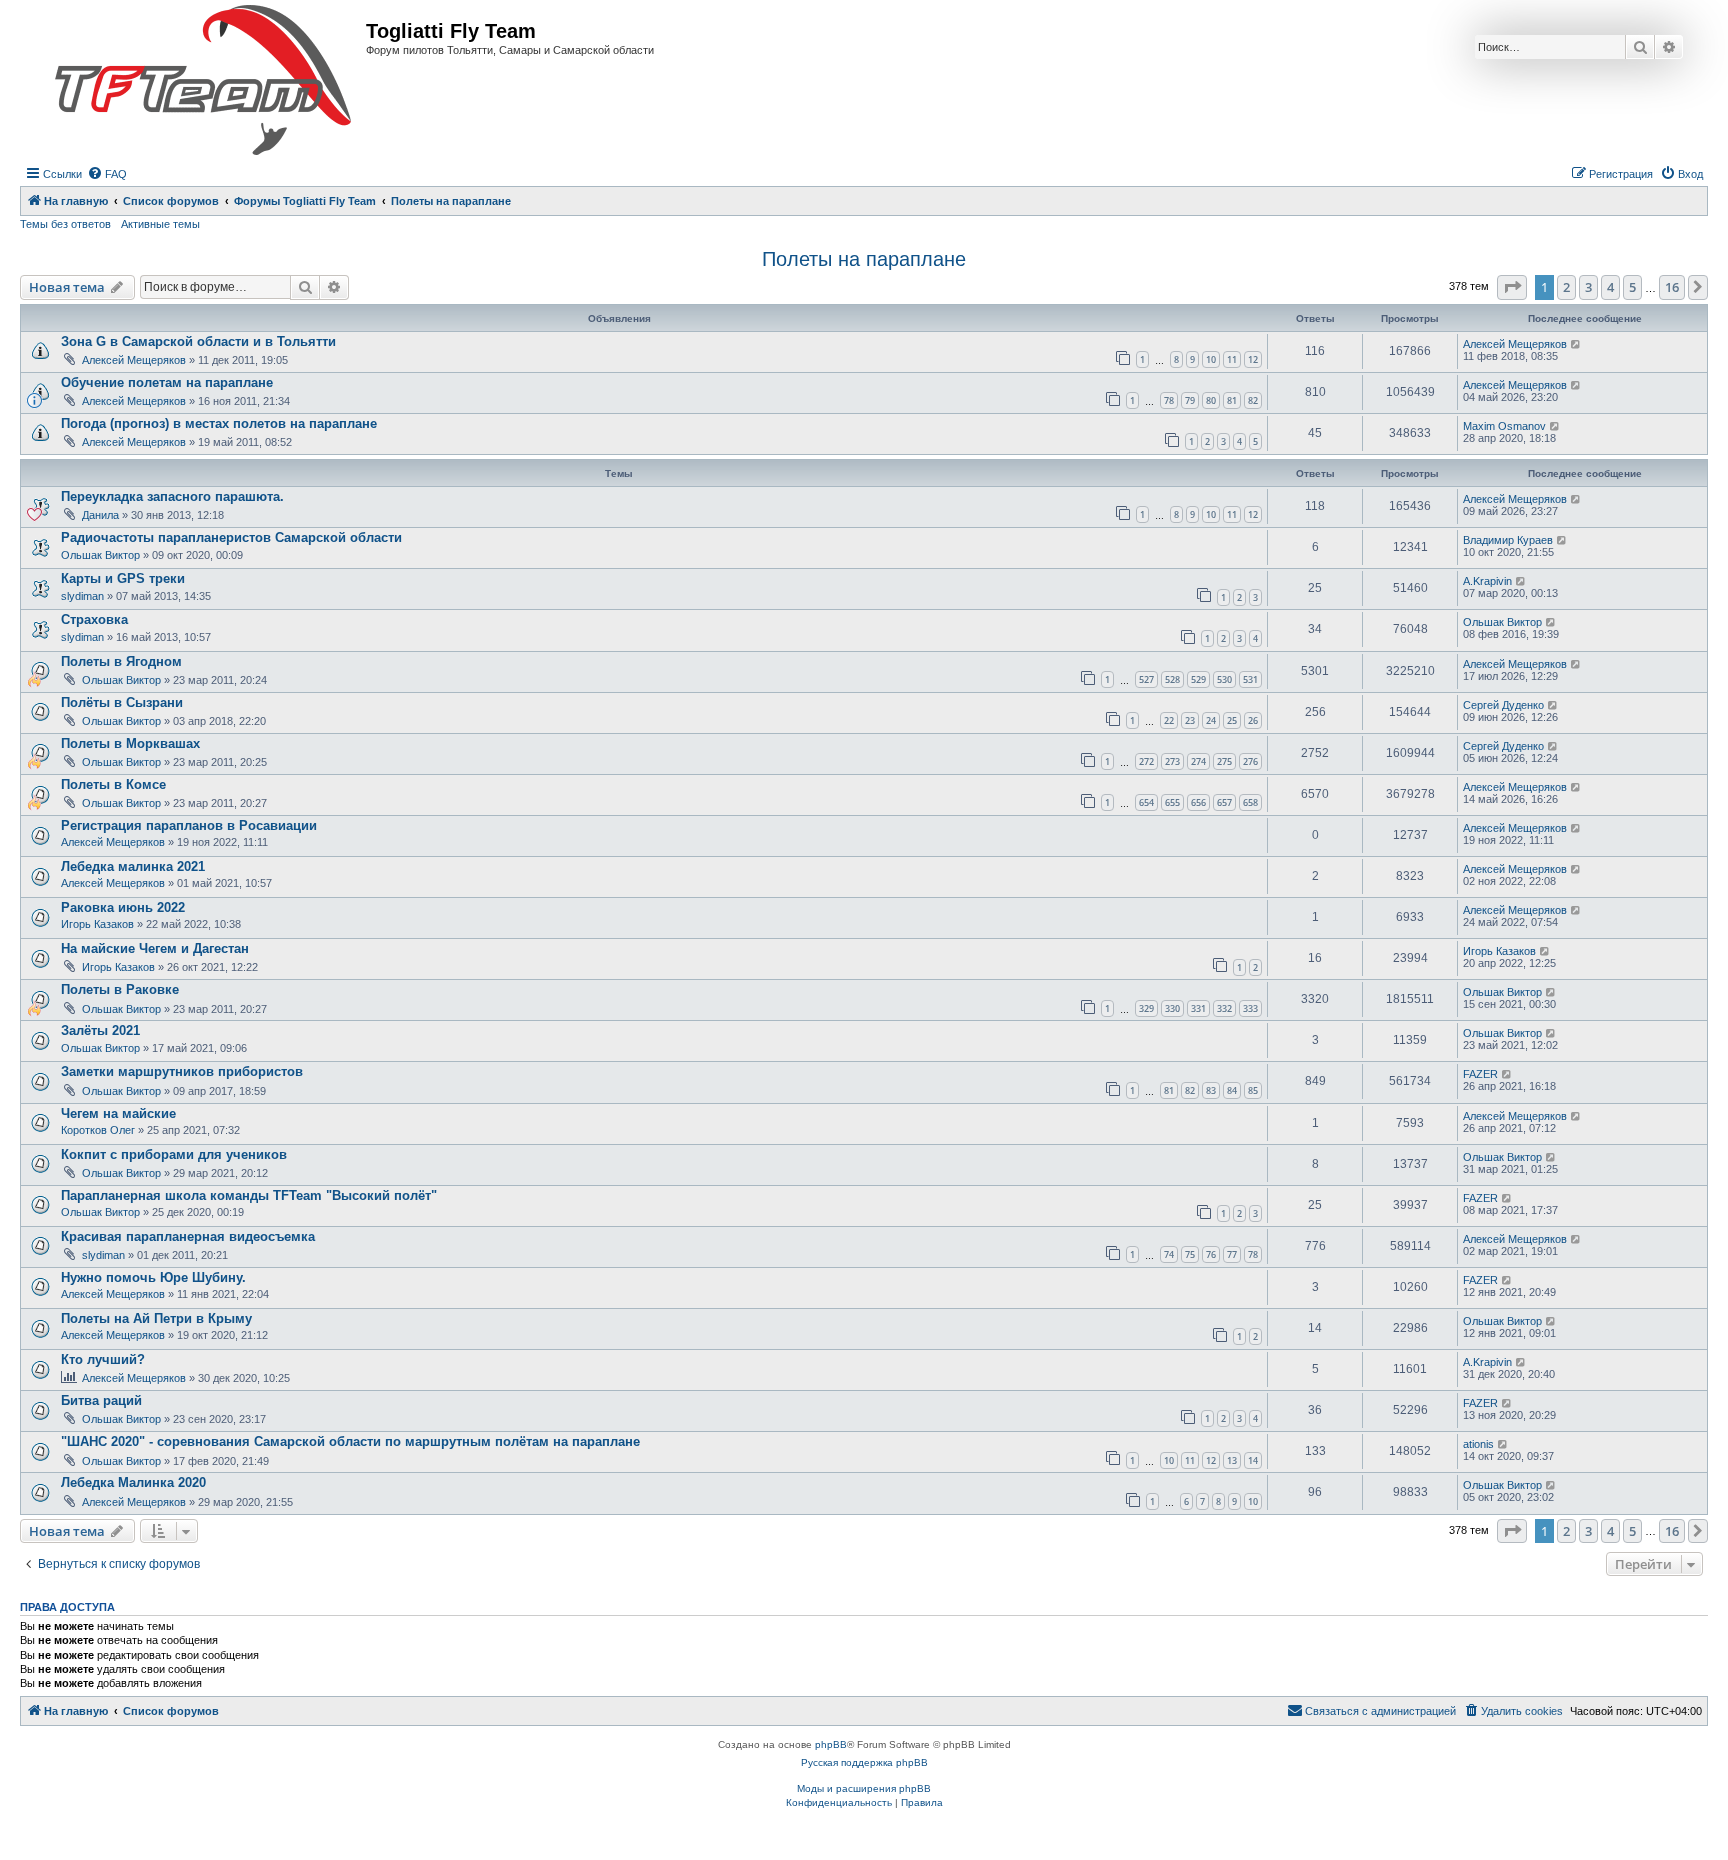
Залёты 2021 (100, 1030)
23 (1190, 720)
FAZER (1480, 1074)
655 (1172, 802)
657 (1224, 802)
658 (1250, 802)
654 (1146, 802)
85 (1253, 1090)
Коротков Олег (98, 1130)
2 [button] (1566, 287)
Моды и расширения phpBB (864, 1788)
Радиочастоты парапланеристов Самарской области (231, 537)
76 (1211, 1254)
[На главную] (203, 81)
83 (1211, 1090)
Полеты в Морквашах (130, 743)
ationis (1478, 1444)
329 (1146, 1008)
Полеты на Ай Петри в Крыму (156, 1318)
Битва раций (101, 1400)
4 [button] (1610, 287)
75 (1190, 1254)
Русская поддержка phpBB (864, 1762)
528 (1172, 679)
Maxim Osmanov (1504, 426)
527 (1146, 679)
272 (1146, 761)
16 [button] (1672, 287)
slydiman (82, 596)
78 (1169, 400)
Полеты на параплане (864, 259)
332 (1224, 1008)
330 (1172, 1008)
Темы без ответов (65, 224)
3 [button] (1588, 287)
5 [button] (1632, 287)
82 (1253, 400)
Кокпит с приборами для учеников (174, 1154)
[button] (1512, 287)
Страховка (94, 619)
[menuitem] (107, 174)
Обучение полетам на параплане (167, 382)
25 (1232, 720)
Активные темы (160, 224)
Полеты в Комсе (113, 784)
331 (1198, 1008)
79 (1190, 400)
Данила (100, 515)
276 (1250, 761)
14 (1253, 1460)
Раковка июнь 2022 (123, 907)
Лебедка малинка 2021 (133, 866)
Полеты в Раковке (120, 989)
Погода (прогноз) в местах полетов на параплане (219, 423)
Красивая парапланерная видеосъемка (188, 1236)
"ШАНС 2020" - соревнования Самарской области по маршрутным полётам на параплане (350, 1441)
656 (1198, 802)
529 (1198, 679)
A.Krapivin (1487, 581)
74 (1169, 1254)
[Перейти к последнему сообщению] (1576, 344)
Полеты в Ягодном (121, 661)
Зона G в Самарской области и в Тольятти (198, 341)
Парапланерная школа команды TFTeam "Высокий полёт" (249, 1195)
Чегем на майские (118, 1113)
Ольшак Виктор (100, 555)
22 (1169, 720)
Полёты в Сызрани (122, 702)
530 (1224, 679)
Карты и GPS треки (123, 578)
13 (1232, 1460)
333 (1250, 1008)
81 (1232, 400)
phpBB (831, 1744)
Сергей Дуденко (1503, 705)
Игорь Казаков (97, 924)
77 (1232, 1254)
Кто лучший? (103, 1359)
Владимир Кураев (1508, 540)
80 (1211, 400)
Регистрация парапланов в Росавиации (189, 825)
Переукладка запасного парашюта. (172, 496)
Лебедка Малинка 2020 (133, 1482)
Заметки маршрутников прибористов (182, 1071)
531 (1250, 679)
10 (1211, 359)
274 (1198, 761)
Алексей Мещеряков (134, 360)
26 (1253, 720)
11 (1232, 359)
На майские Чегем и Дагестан (155, 948)
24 (1211, 720)
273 (1172, 761)
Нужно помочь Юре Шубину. (153, 1277)
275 (1224, 761)
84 (1232, 1090)
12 (1253, 359)
